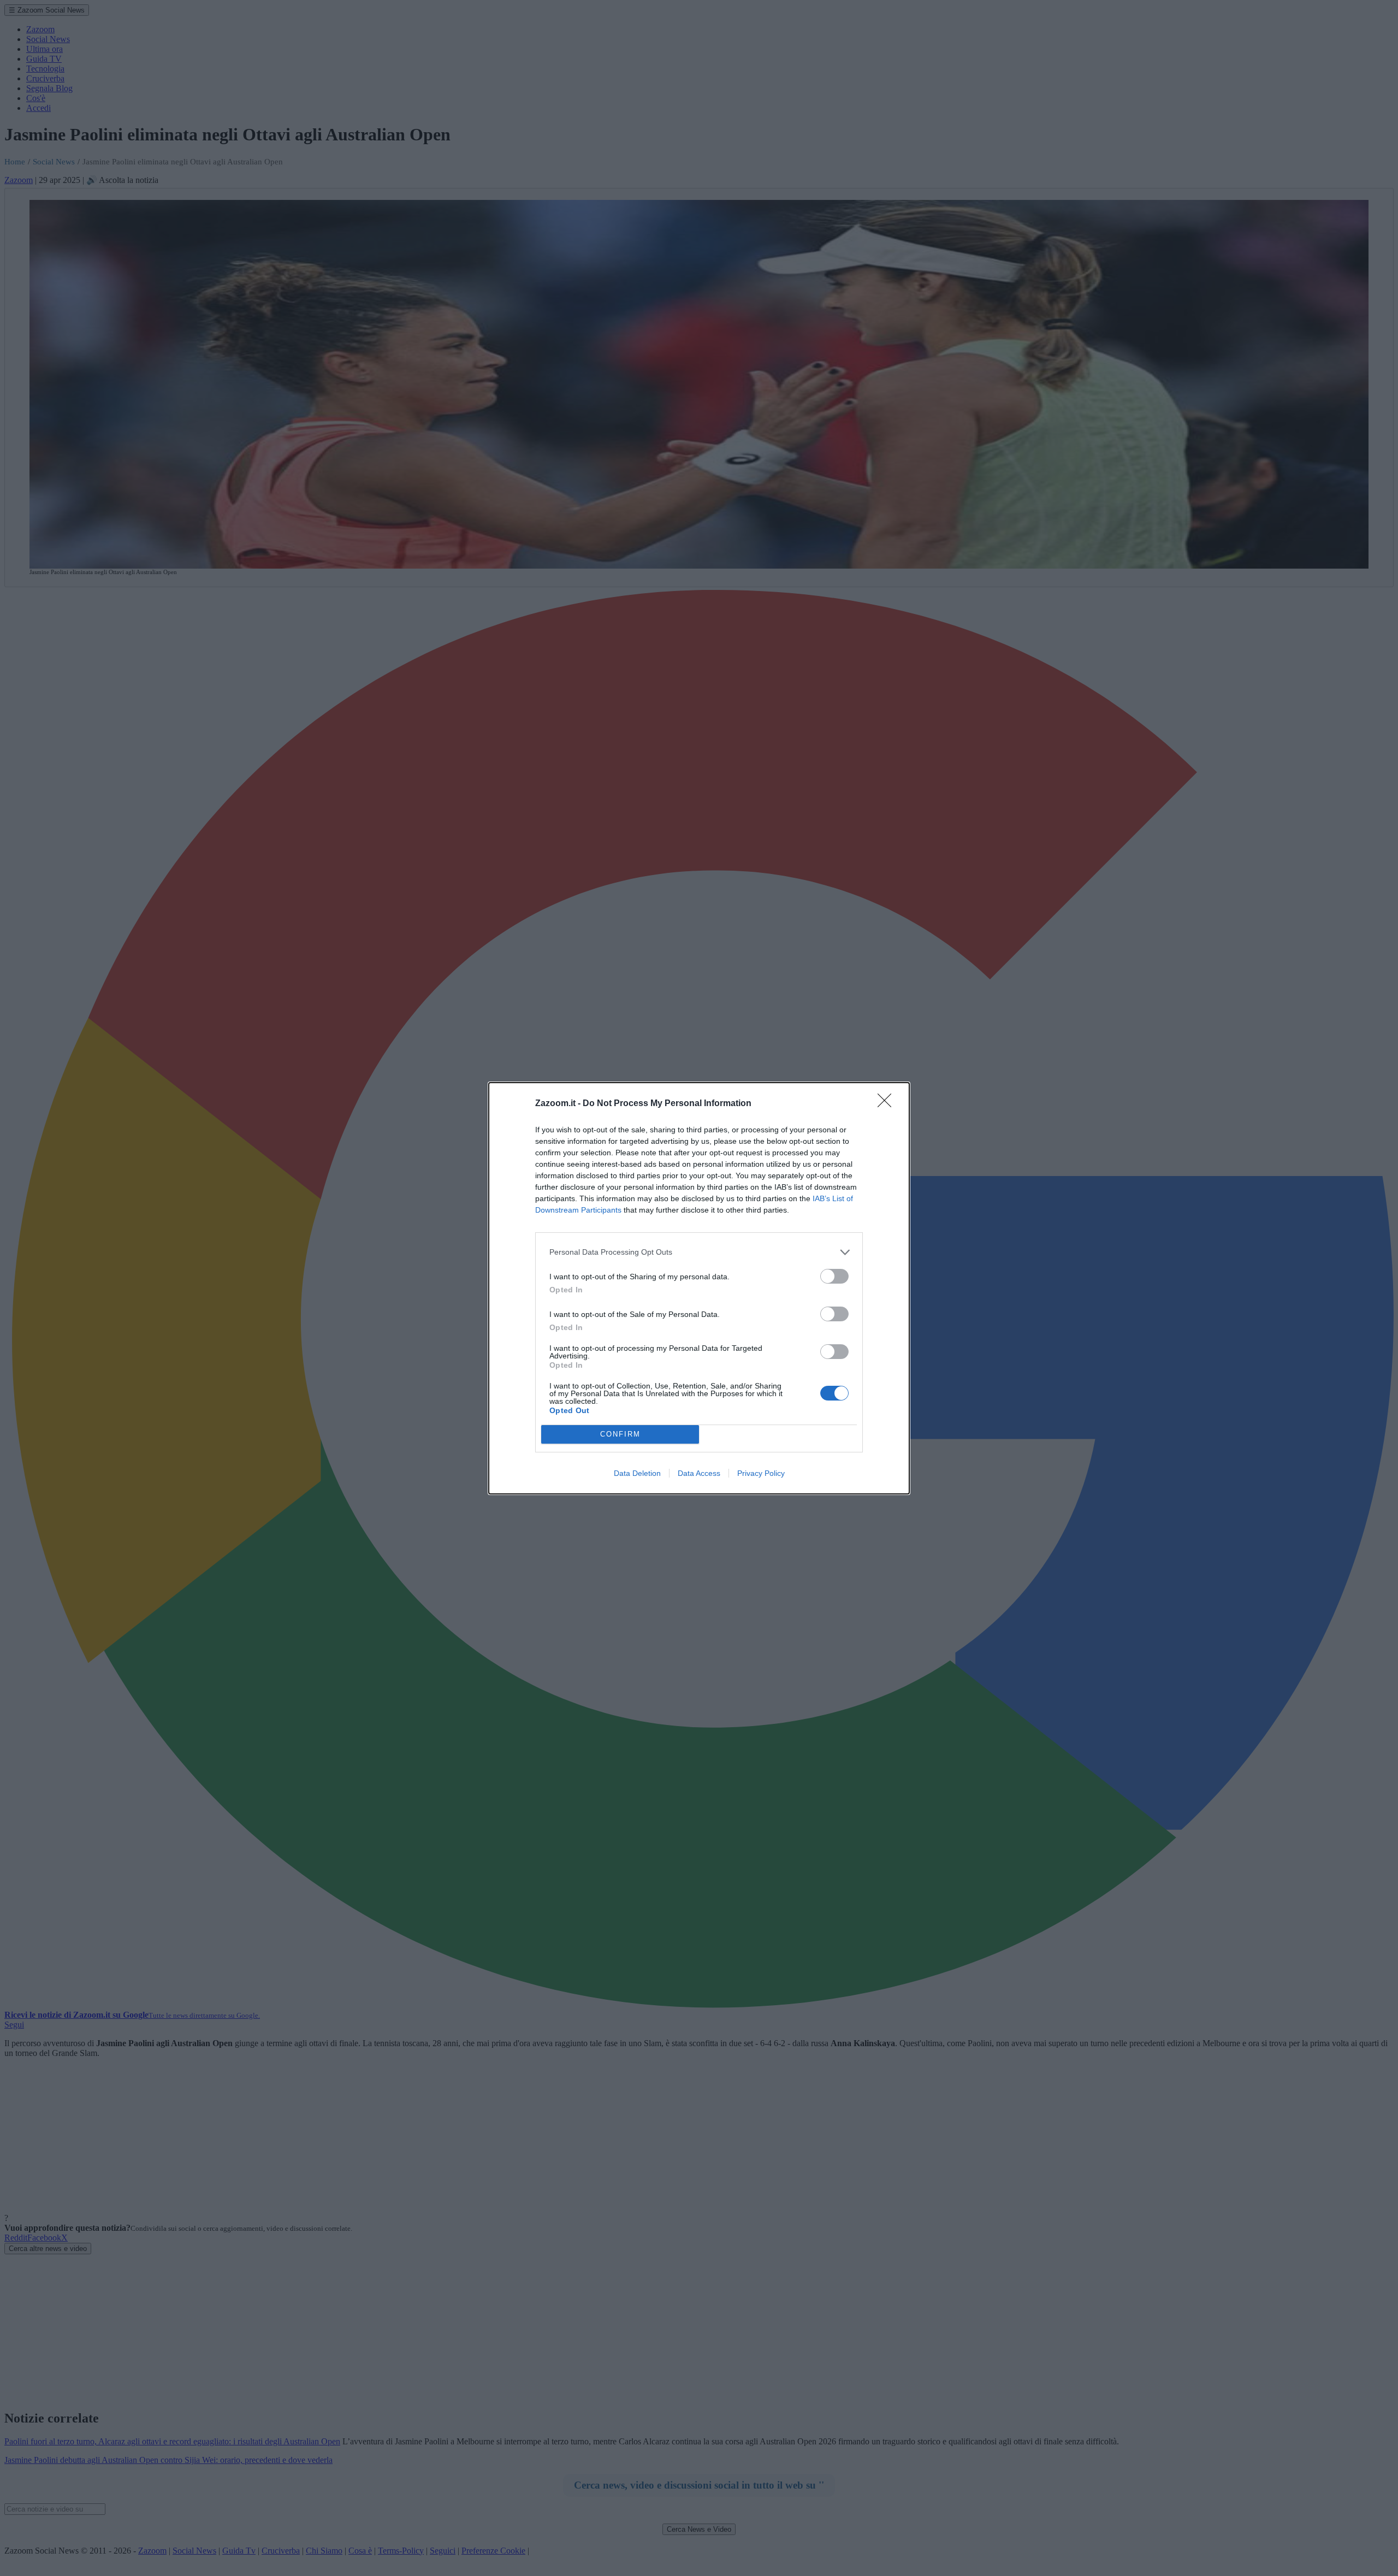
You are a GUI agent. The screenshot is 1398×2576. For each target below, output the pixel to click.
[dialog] (699, 1288)
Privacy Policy (761, 1473)
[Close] (888, 1104)
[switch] (834, 1276)
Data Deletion (637, 1473)
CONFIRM (620, 1434)
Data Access (699, 1473)
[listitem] (699, 1252)
